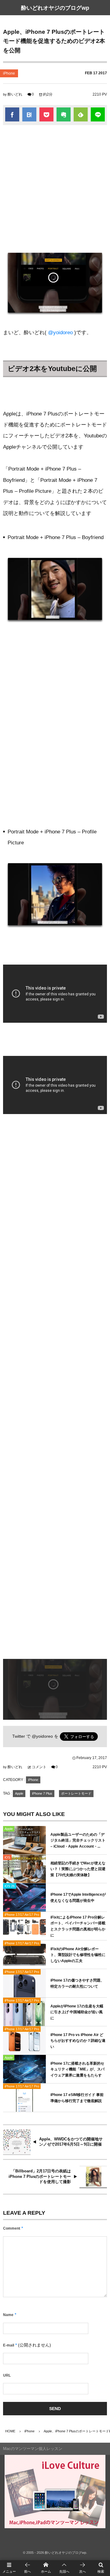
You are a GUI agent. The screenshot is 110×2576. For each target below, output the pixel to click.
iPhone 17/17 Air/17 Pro (22, 1915)
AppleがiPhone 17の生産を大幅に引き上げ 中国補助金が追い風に (77, 2012)
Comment (12, 2228)
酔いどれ (15, 94)
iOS (7, 1857)
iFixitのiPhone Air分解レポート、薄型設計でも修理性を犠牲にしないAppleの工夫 (78, 1955)
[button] (64, 2568)
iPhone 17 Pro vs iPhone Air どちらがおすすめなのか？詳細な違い (78, 2041)
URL (7, 2375)
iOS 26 (10, 1886)
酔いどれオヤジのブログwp (55, 8)
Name (8, 2315)
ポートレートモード (76, 1793)
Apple (19, 1793)
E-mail (9, 2345)
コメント (39, 1767)
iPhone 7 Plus (42, 1793)
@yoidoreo (60, 333)
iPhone (9, 73)
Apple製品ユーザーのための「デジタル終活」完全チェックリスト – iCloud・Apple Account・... (78, 1840)
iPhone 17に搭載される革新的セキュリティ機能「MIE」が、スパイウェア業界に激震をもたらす (77, 2069)
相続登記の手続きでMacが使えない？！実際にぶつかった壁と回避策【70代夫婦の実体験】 (78, 1869)
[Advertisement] (55, 186)
